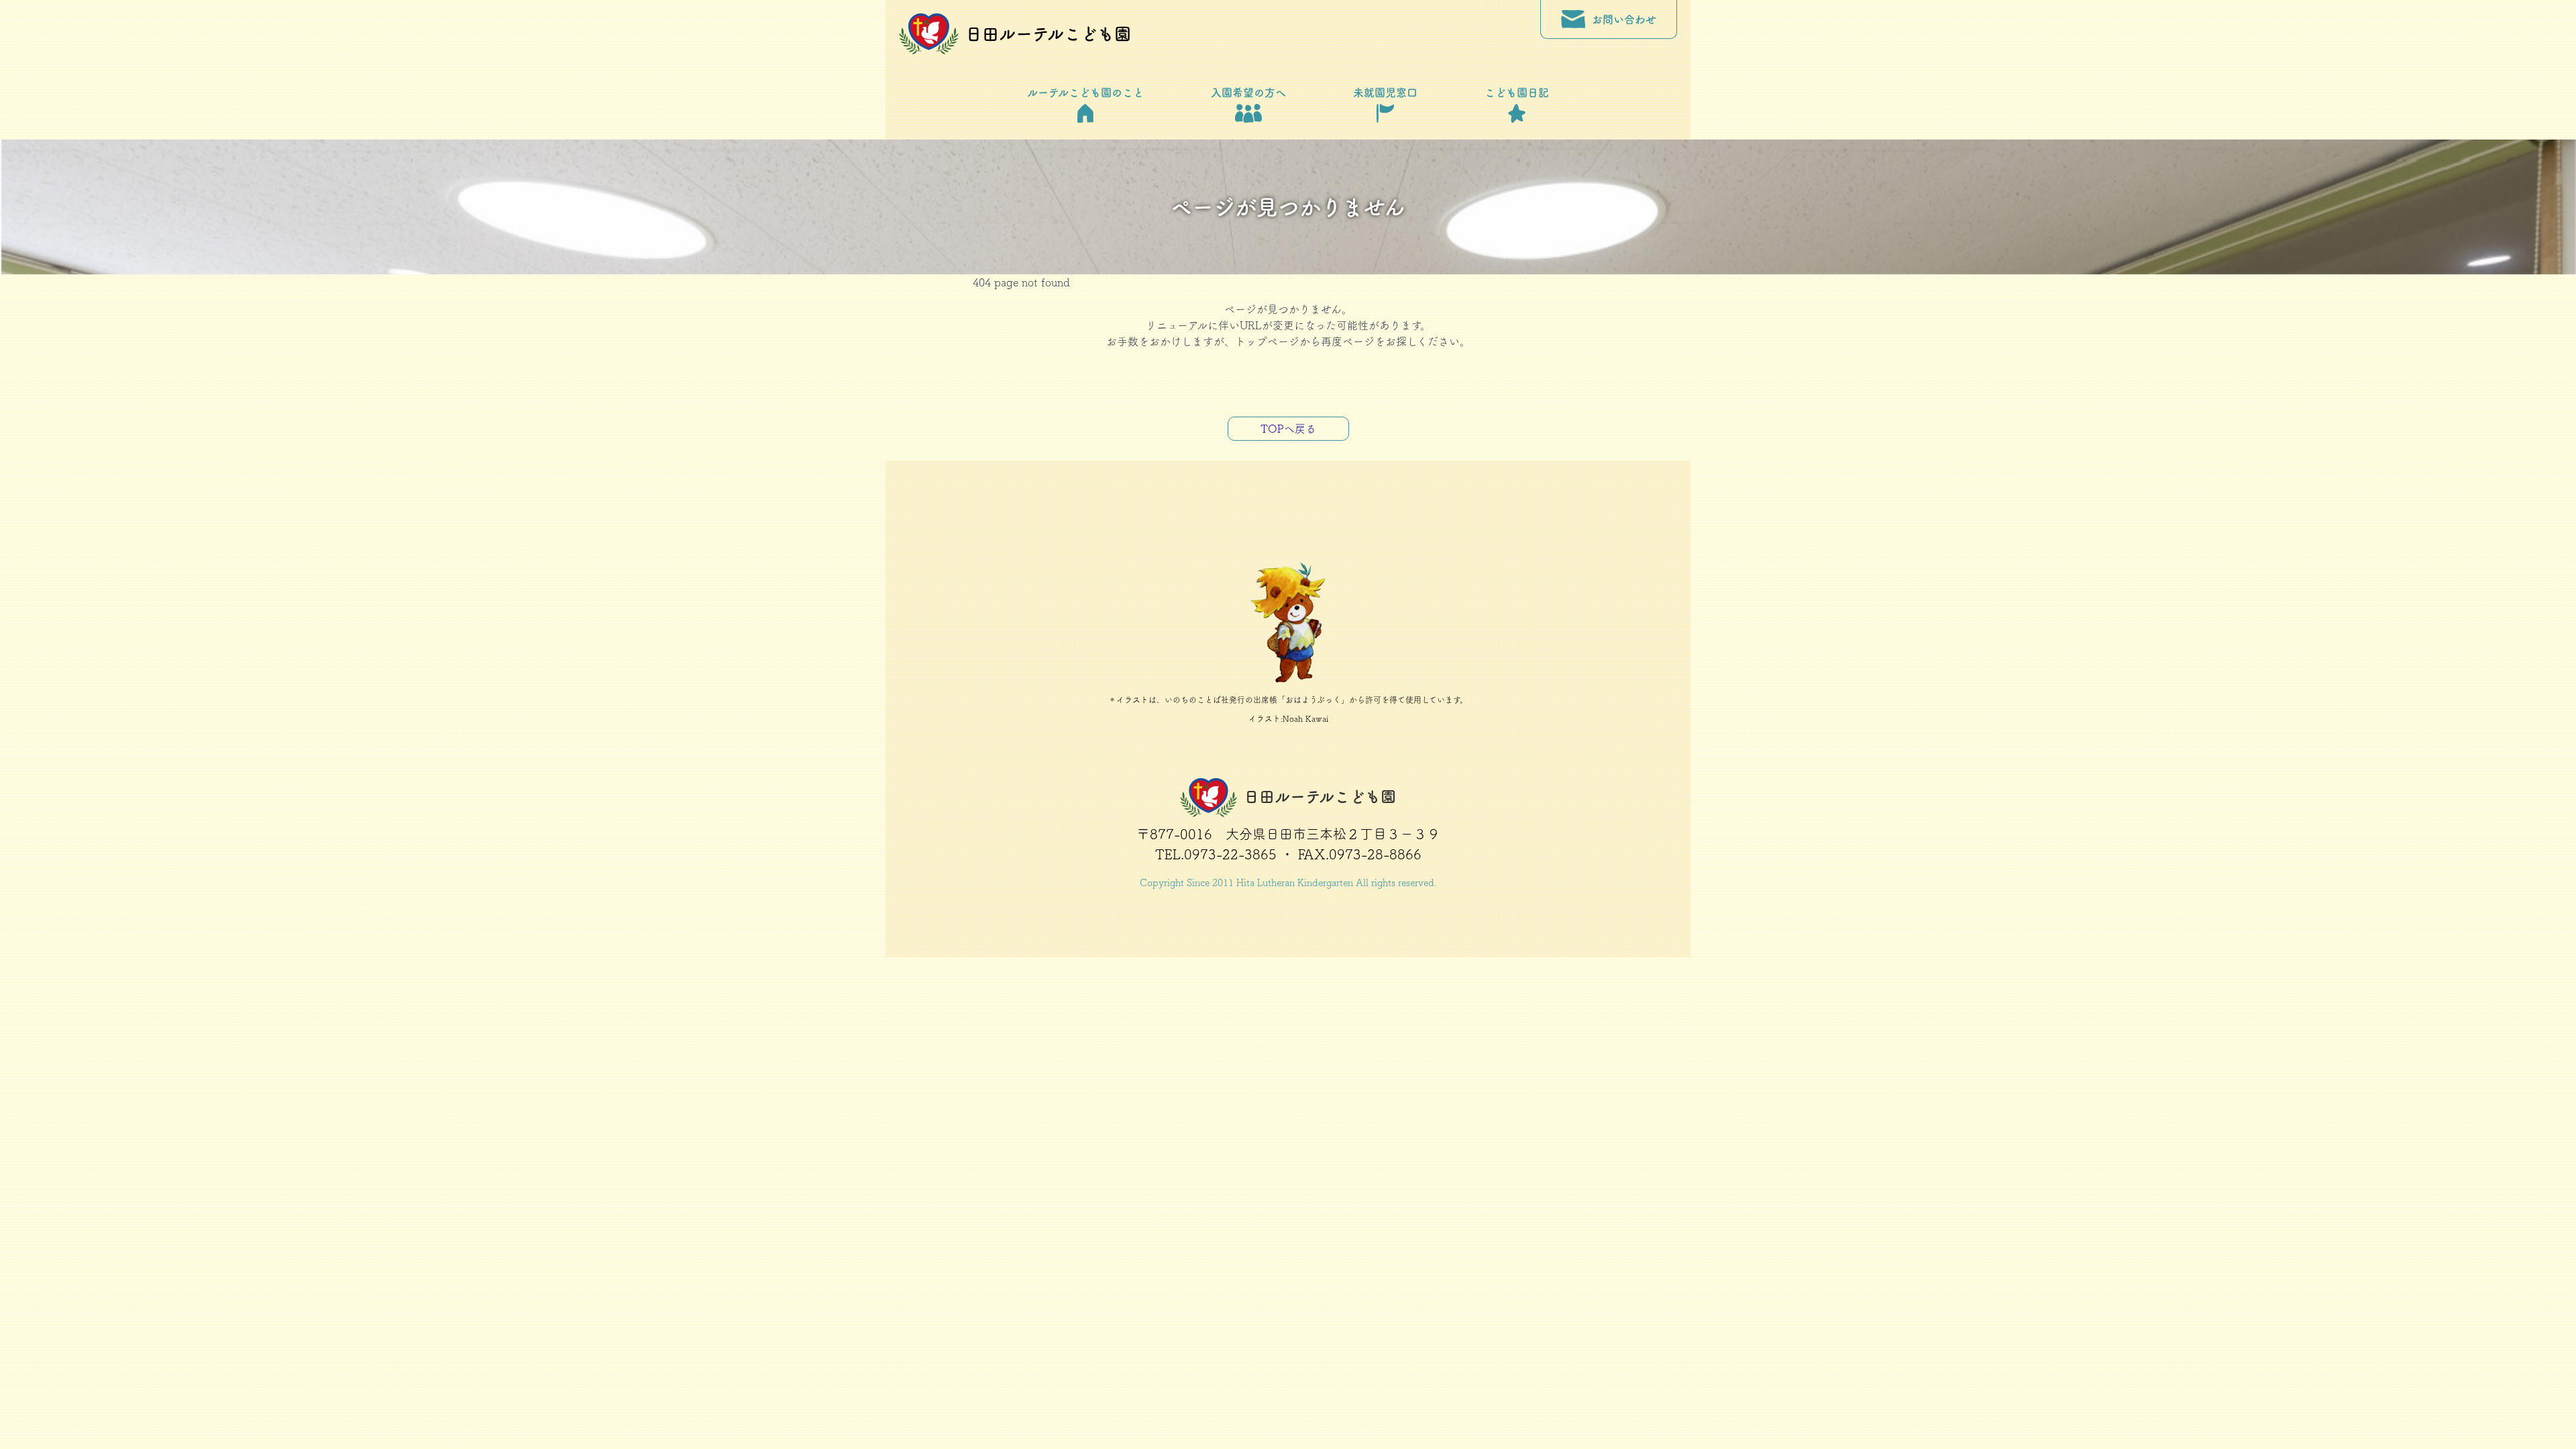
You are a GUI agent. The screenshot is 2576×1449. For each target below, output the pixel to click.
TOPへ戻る (1288, 429)
